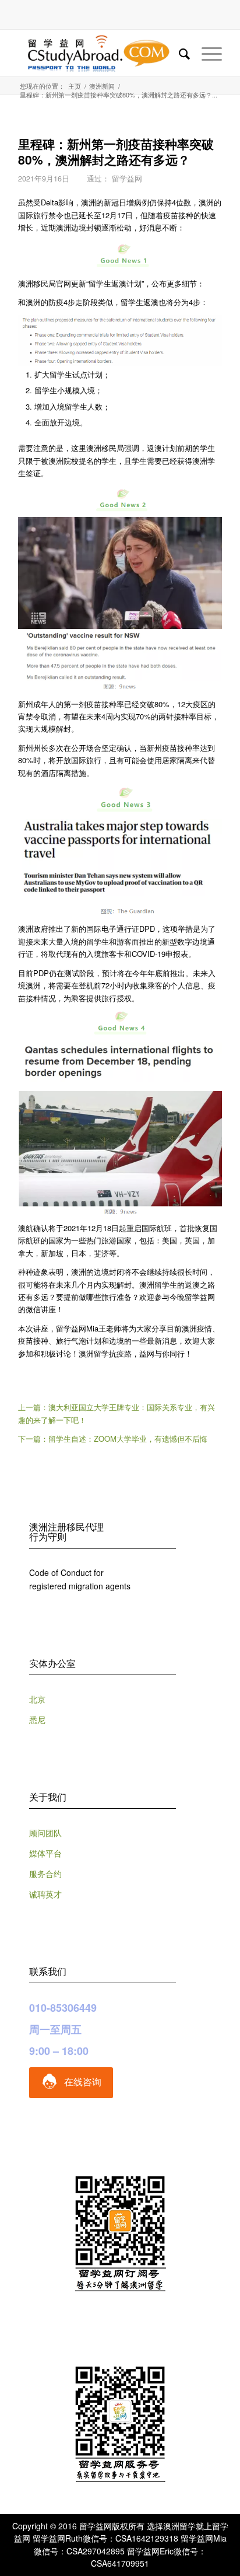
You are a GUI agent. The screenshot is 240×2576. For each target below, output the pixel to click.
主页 (75, 86)
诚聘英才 (45, 1894)
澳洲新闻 (102, 86)
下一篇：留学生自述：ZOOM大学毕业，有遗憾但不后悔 (113, 1439)
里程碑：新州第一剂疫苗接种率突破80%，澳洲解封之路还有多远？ (116, 151)
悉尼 (37, 1719)
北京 (37, 1699)
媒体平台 (45, 1853)
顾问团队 (45, 1833)
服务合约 (45, 1874)
